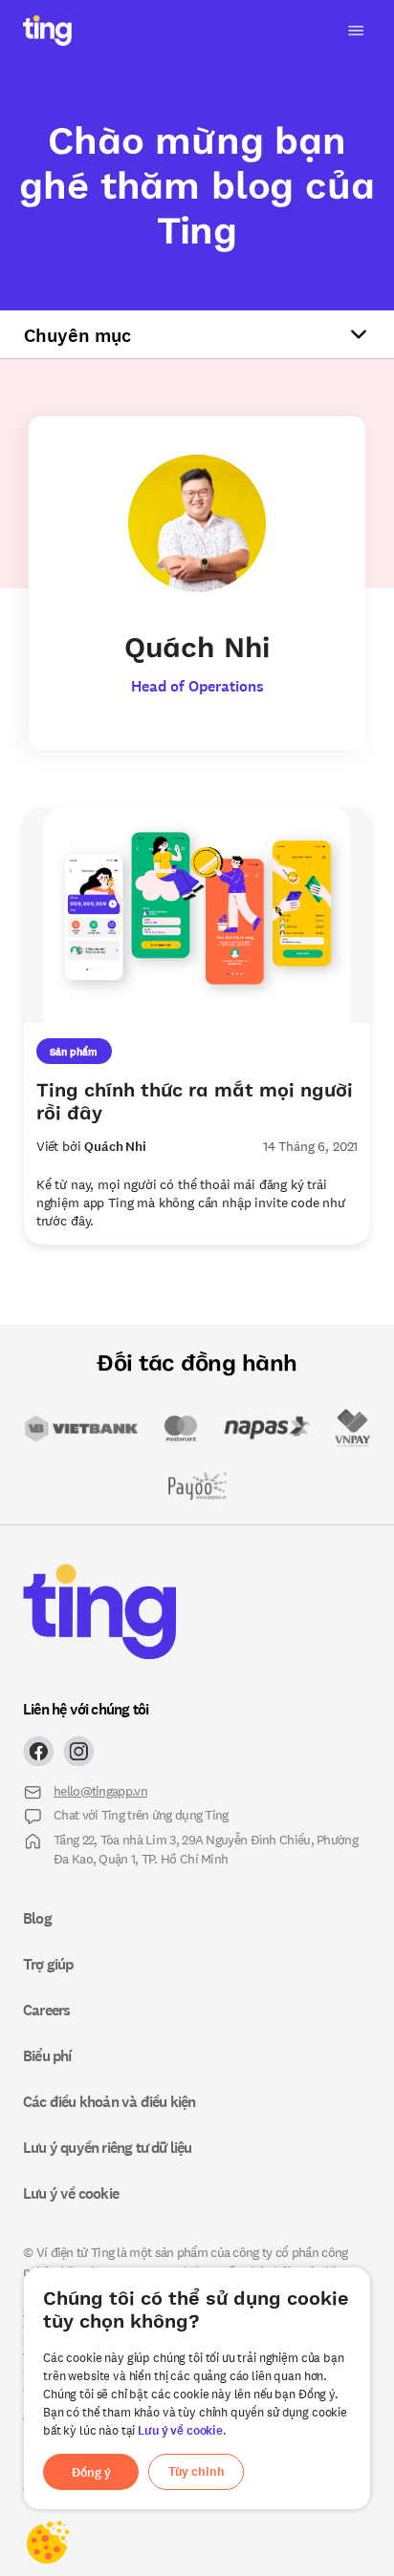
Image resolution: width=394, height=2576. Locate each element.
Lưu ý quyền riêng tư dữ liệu (108, 2147)
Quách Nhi (115, 1146)
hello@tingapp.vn (100, 1790)
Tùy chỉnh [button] (197, 2471)
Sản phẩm (74, 1051)
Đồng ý (91, 2472)
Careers (46, 2010)
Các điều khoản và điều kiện (109, 2101)
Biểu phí (47, 2055)
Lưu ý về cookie (180, 2430)
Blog (37, 1918)
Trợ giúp (48, 1964)
